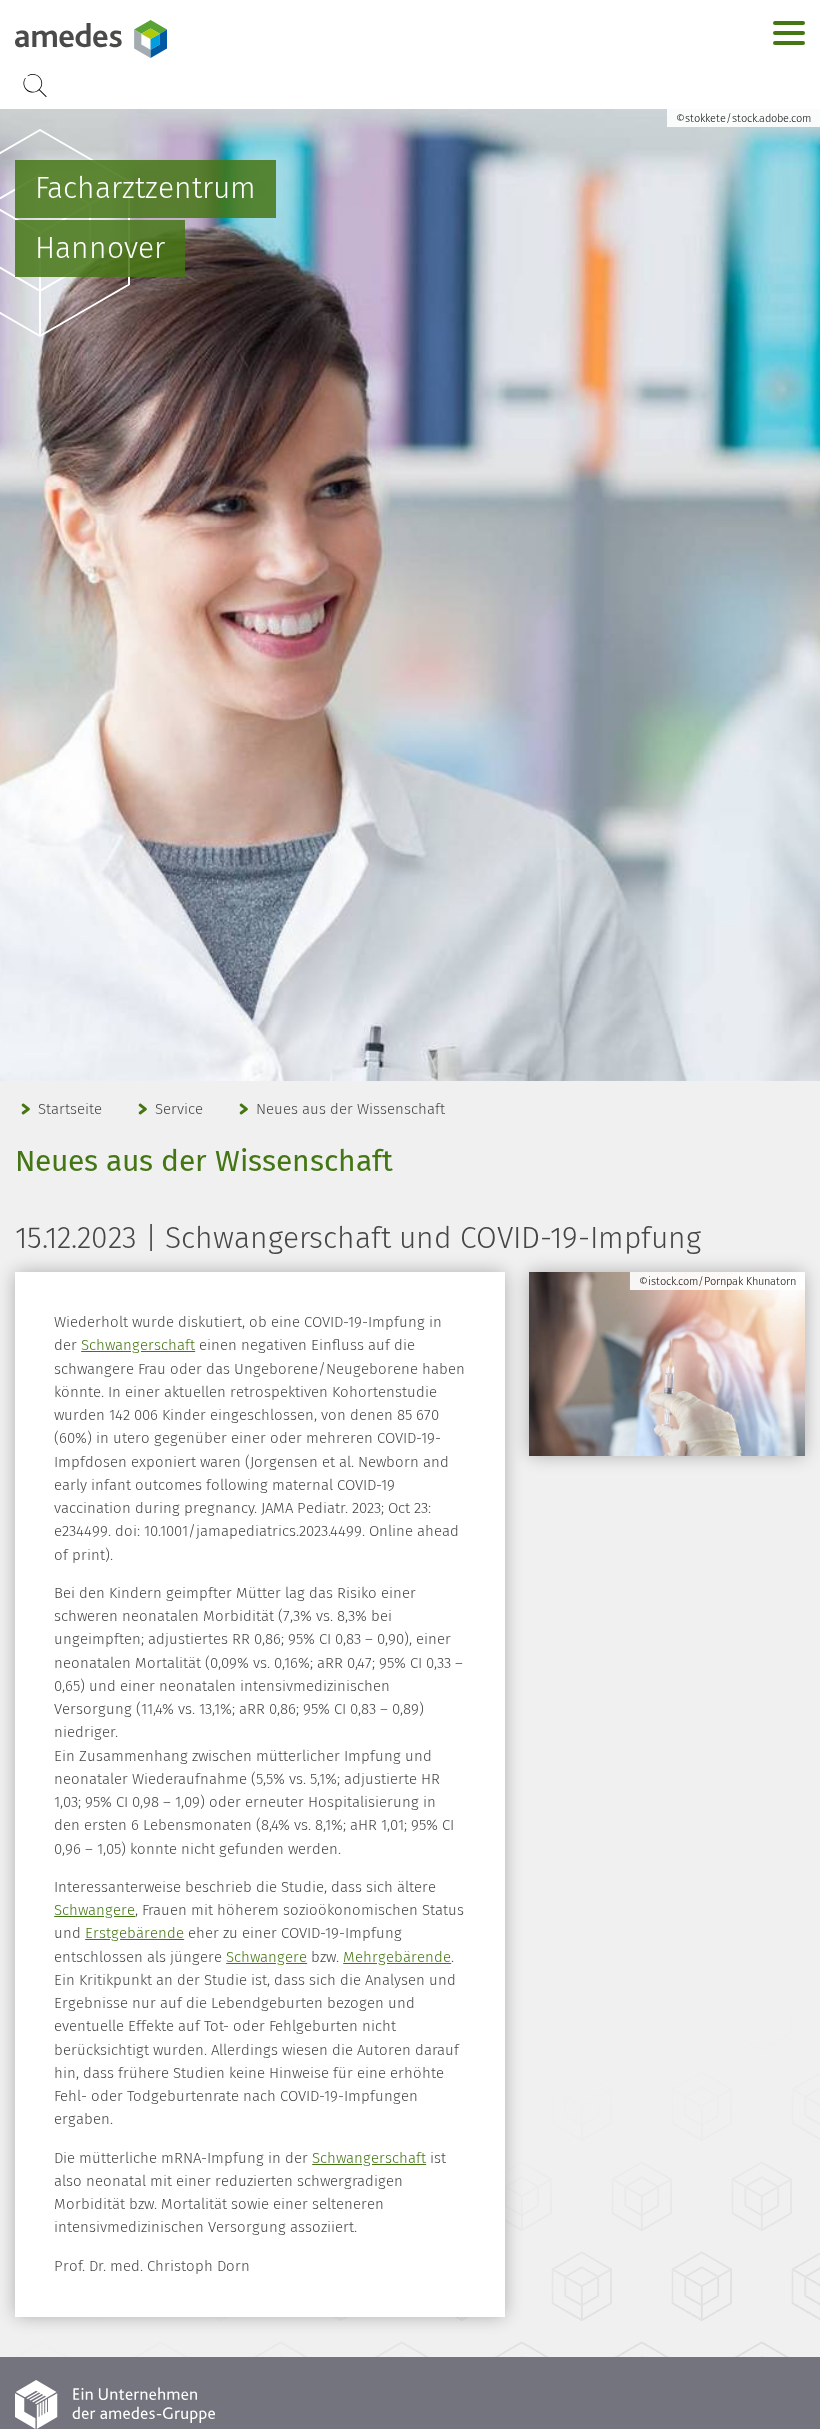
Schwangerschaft (138, 1345)
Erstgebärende (134, 1933)
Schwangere (94, 1910)
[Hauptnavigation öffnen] (789, 33)
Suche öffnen (35, 85)
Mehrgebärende (397, 1957)
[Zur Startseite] (140, 39)
